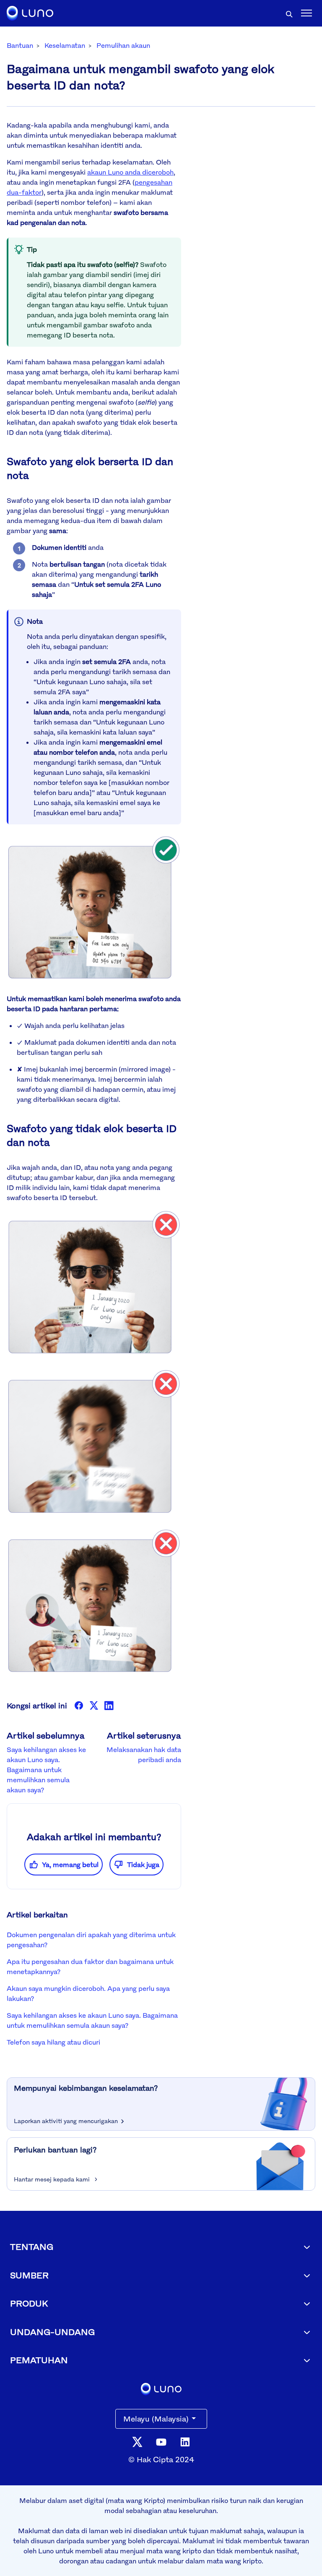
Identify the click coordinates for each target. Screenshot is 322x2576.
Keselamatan (65, 45)
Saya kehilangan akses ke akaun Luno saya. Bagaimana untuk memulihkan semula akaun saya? (46, 1770)
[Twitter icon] (137, 2441)
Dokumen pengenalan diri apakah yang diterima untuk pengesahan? (91, 1940)
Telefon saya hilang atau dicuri (53, 2042)
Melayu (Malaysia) (156, 2419)
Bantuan (20, 45)
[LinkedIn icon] (185, 2441)
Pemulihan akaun (123, 45)
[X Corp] (94, 1705)
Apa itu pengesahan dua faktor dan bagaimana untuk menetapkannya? (90, 1967)
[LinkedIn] (109, 1705)
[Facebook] (79, 1705)
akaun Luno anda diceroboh (130, 172)
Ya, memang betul (70, 1865)
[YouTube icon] (161, 2441)
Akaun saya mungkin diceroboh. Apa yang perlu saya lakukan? (88, 1993)
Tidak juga (143, 1865)
